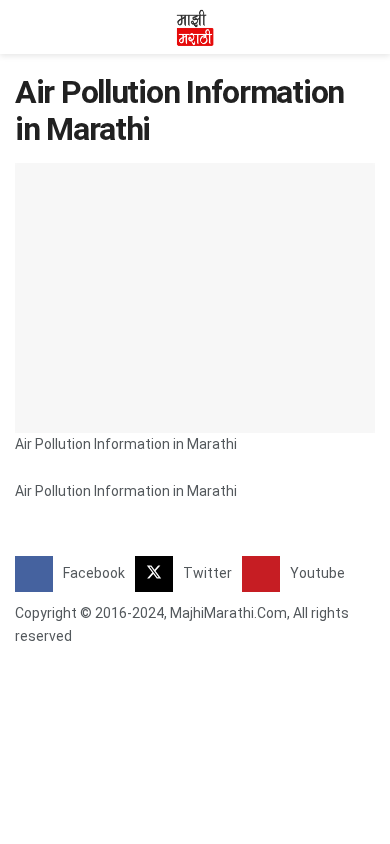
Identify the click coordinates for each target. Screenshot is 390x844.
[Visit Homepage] (195, 27)
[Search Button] (366, 27)
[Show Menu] (23, 27)
